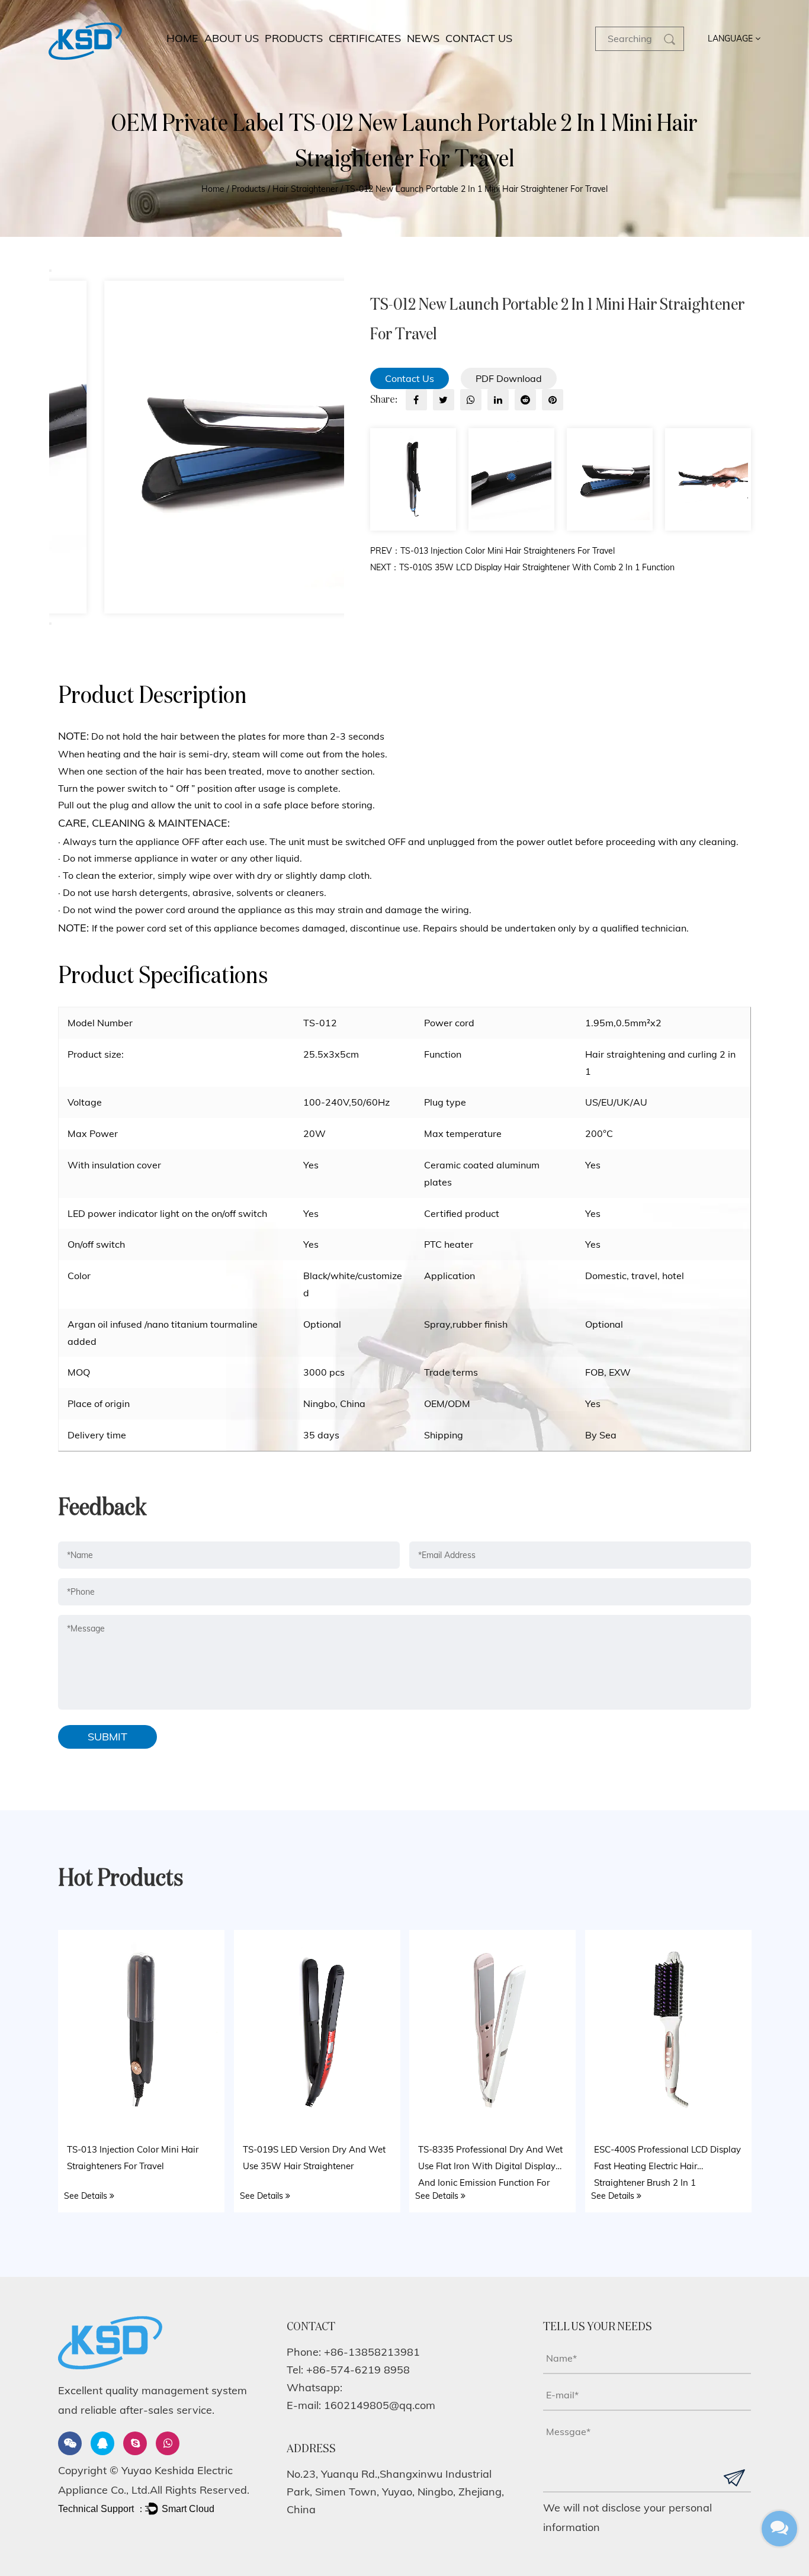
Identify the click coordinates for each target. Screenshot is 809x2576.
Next (50, 624)
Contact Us (410, 378)
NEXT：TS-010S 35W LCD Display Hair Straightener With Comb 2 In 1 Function (522, 567)
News (423, 38)
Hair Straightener (305, 189)
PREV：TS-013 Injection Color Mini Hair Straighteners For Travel (492, 551)
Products (294, 38)
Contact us (479, 38)
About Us (232, 38)
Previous (50, 271)
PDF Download (509, 378)
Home (182, 38)
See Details (87, 2195)
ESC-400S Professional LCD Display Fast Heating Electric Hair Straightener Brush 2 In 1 (667, 2165)
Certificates (365, 38)
